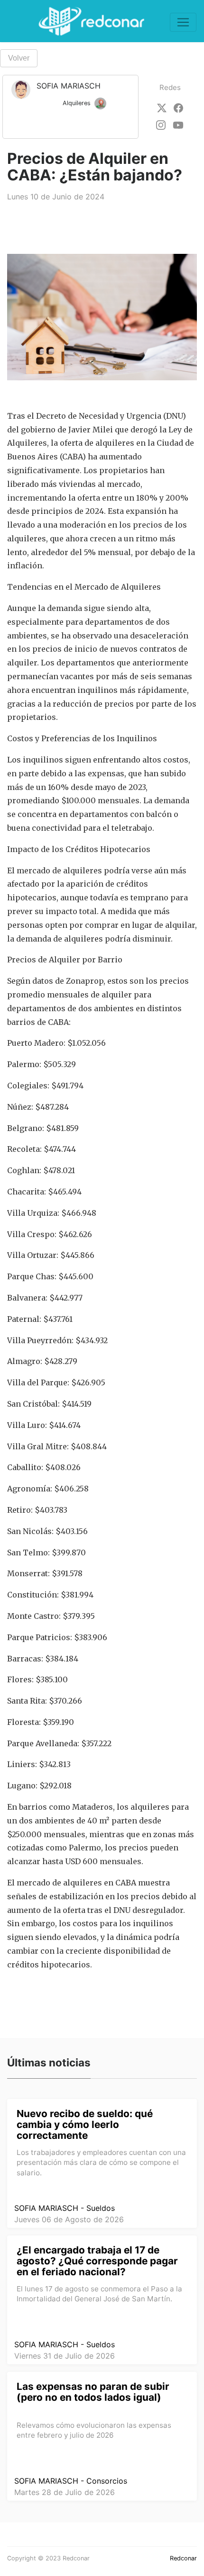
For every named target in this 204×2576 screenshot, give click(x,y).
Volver (19, 58)
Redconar (183, 2558)
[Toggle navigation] (183, 22)
